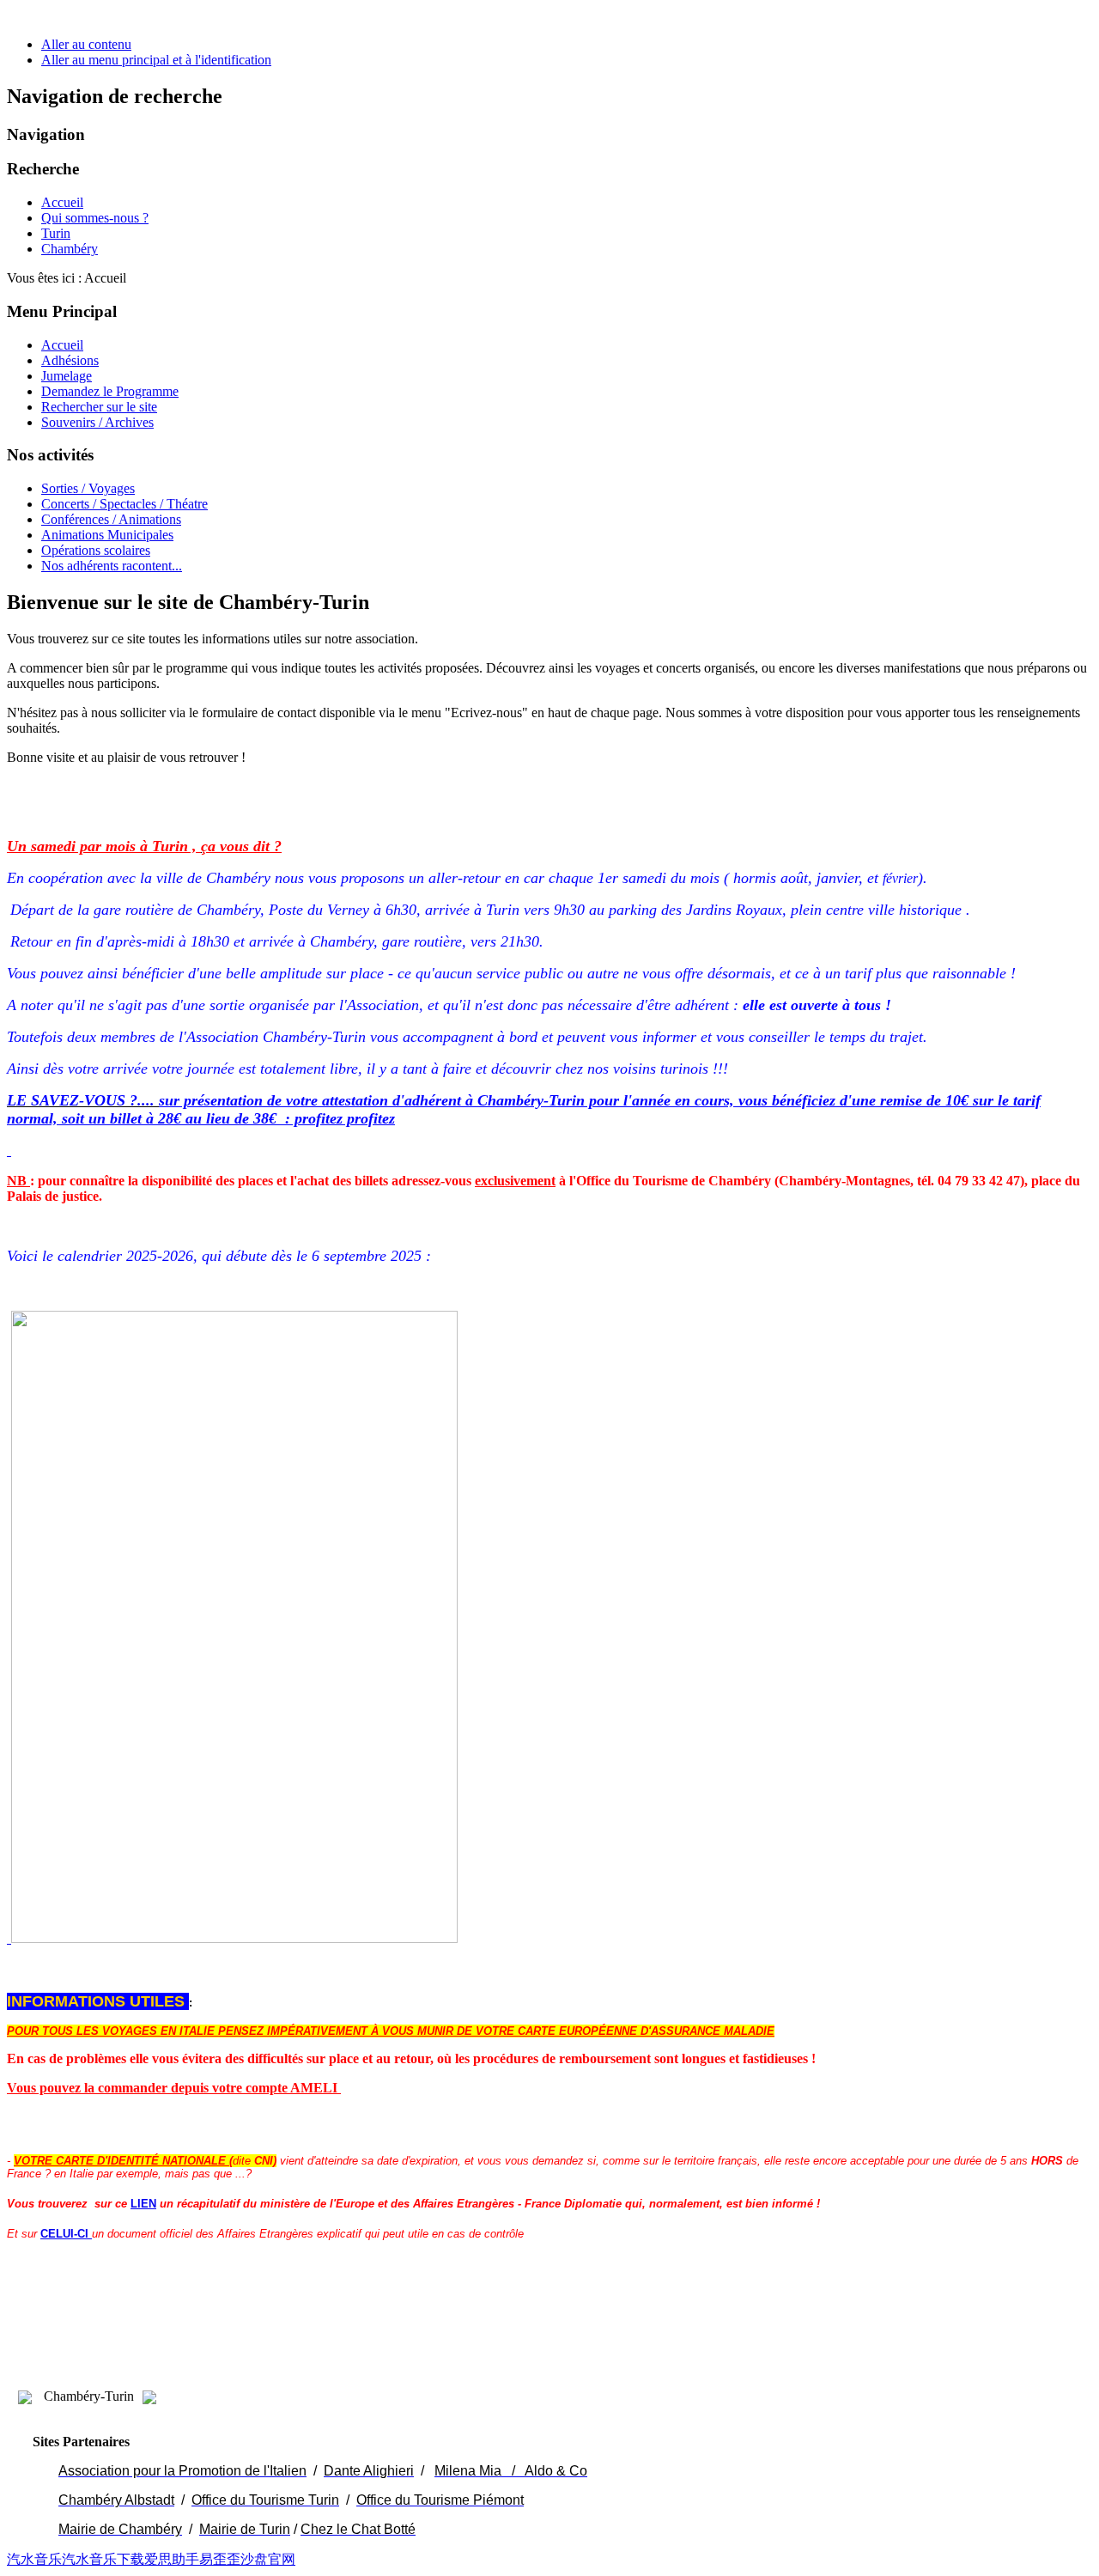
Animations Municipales (107, 535)
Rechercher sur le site (99, 407)
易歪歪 (220, 2559)
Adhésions (70, 360)
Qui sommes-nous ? (95, 218)
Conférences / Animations (111, 519)
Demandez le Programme (110, 391)
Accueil (62, 202)
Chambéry (70, 249)
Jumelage (67, 376)
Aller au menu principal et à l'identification (156, 60)
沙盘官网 (268, 2559)
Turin (56, 233)
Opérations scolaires (96, 550)
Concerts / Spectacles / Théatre (124, 504)
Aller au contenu (86, 44)
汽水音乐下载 (103, 2559)
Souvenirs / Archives (97, 422)
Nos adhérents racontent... (112, 566)
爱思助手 (172, 2559)
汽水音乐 (34, 2559)
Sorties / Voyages (88, 488)
